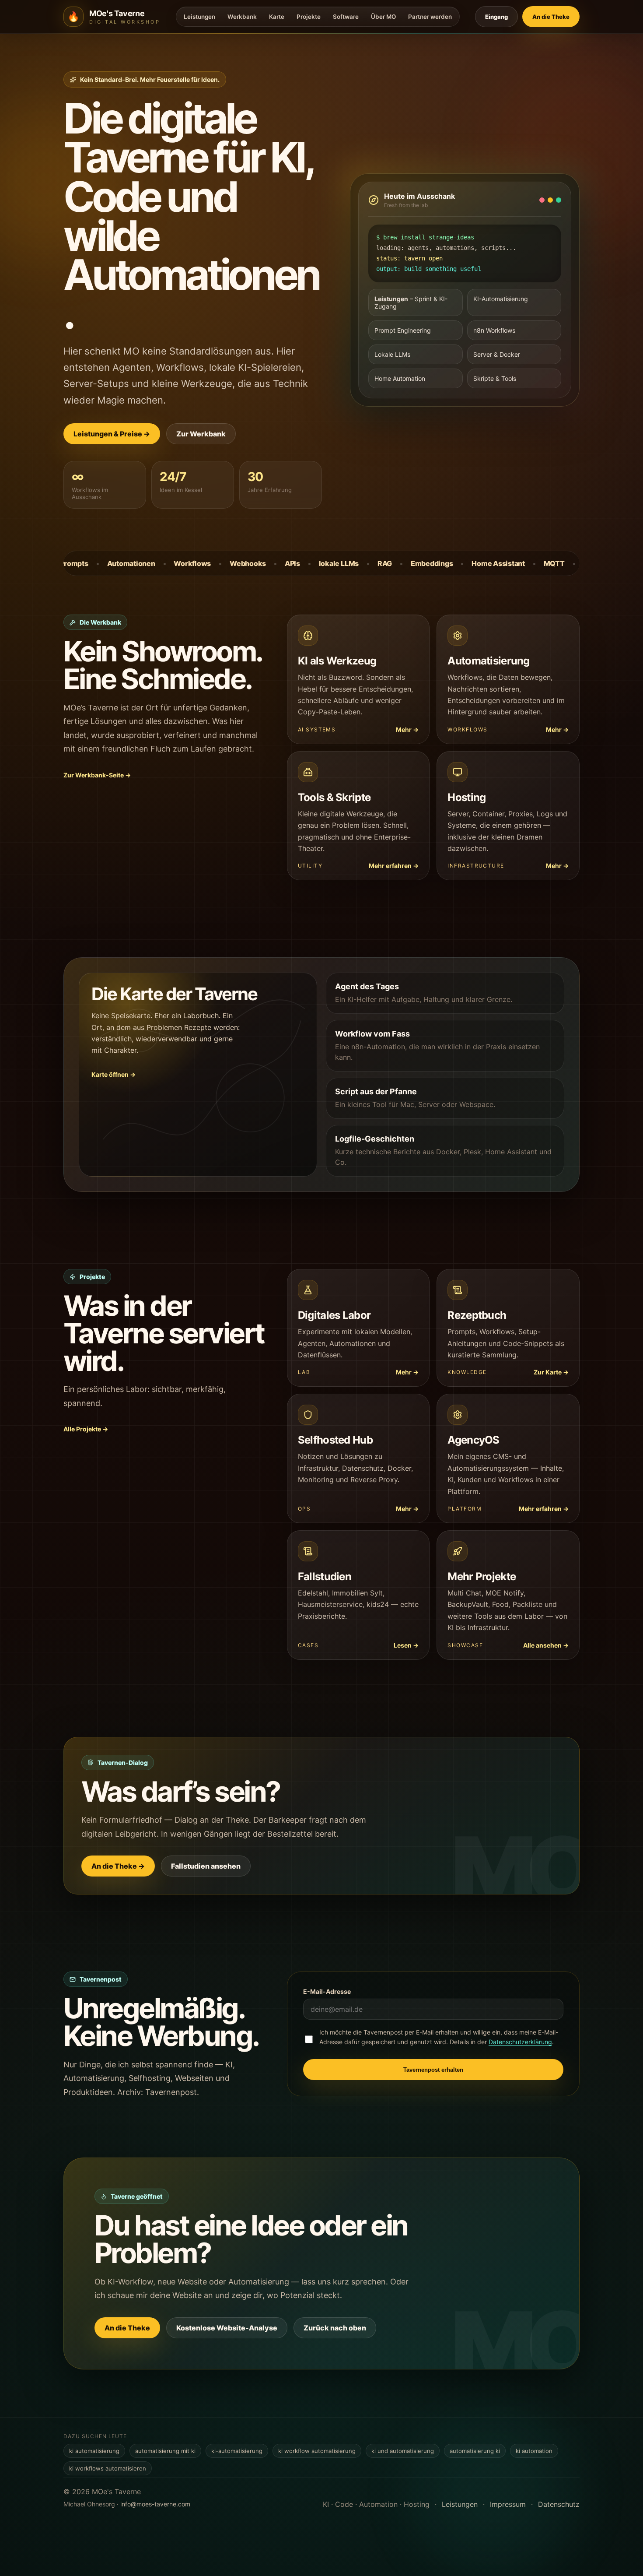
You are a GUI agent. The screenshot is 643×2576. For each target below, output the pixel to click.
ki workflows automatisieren (108, 2468)
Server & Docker (497, 354)
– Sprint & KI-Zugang (411, 302)
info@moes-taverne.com (155, 2504)
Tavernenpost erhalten (433, 2070)
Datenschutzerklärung (520, 2042)
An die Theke (127, 2328)
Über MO (383, 17)
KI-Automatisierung (501, 299)
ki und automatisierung (403, 2451)
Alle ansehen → (546, 1645)
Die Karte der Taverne (174, 994)
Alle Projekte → (86, 1429)
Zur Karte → (551, 1372)
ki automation (534, 2451)
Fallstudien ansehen (206, 1866)
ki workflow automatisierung (317, 2451)
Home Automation (400, 378)
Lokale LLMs (392, 354)
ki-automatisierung (237, 2451)
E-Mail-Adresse (327, 1991)
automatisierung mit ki (165, 2451)
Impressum (508, 2504)
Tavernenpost (171, 2092)
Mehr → (407, 729)
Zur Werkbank (201, 434)
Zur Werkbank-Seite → (97, 775)
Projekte (309, 17)
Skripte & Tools (495, 378)
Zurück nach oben (335, 2328)
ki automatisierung (94, 2451)
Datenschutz (559, 2504)
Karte (277, 17)
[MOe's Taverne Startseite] (73, 17)
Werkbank (242, 17)
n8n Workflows (494, 330)
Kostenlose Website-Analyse (227, 2328)
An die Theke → (118, 1866)
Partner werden (430, 17)
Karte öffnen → (114, 1074)
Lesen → (406, 1645)
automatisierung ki (475, 2451)
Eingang (496, 17)
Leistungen (199, 17)
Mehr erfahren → (394, 866)
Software (346, 17)
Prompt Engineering (403, 330)
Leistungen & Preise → (112, 434)
